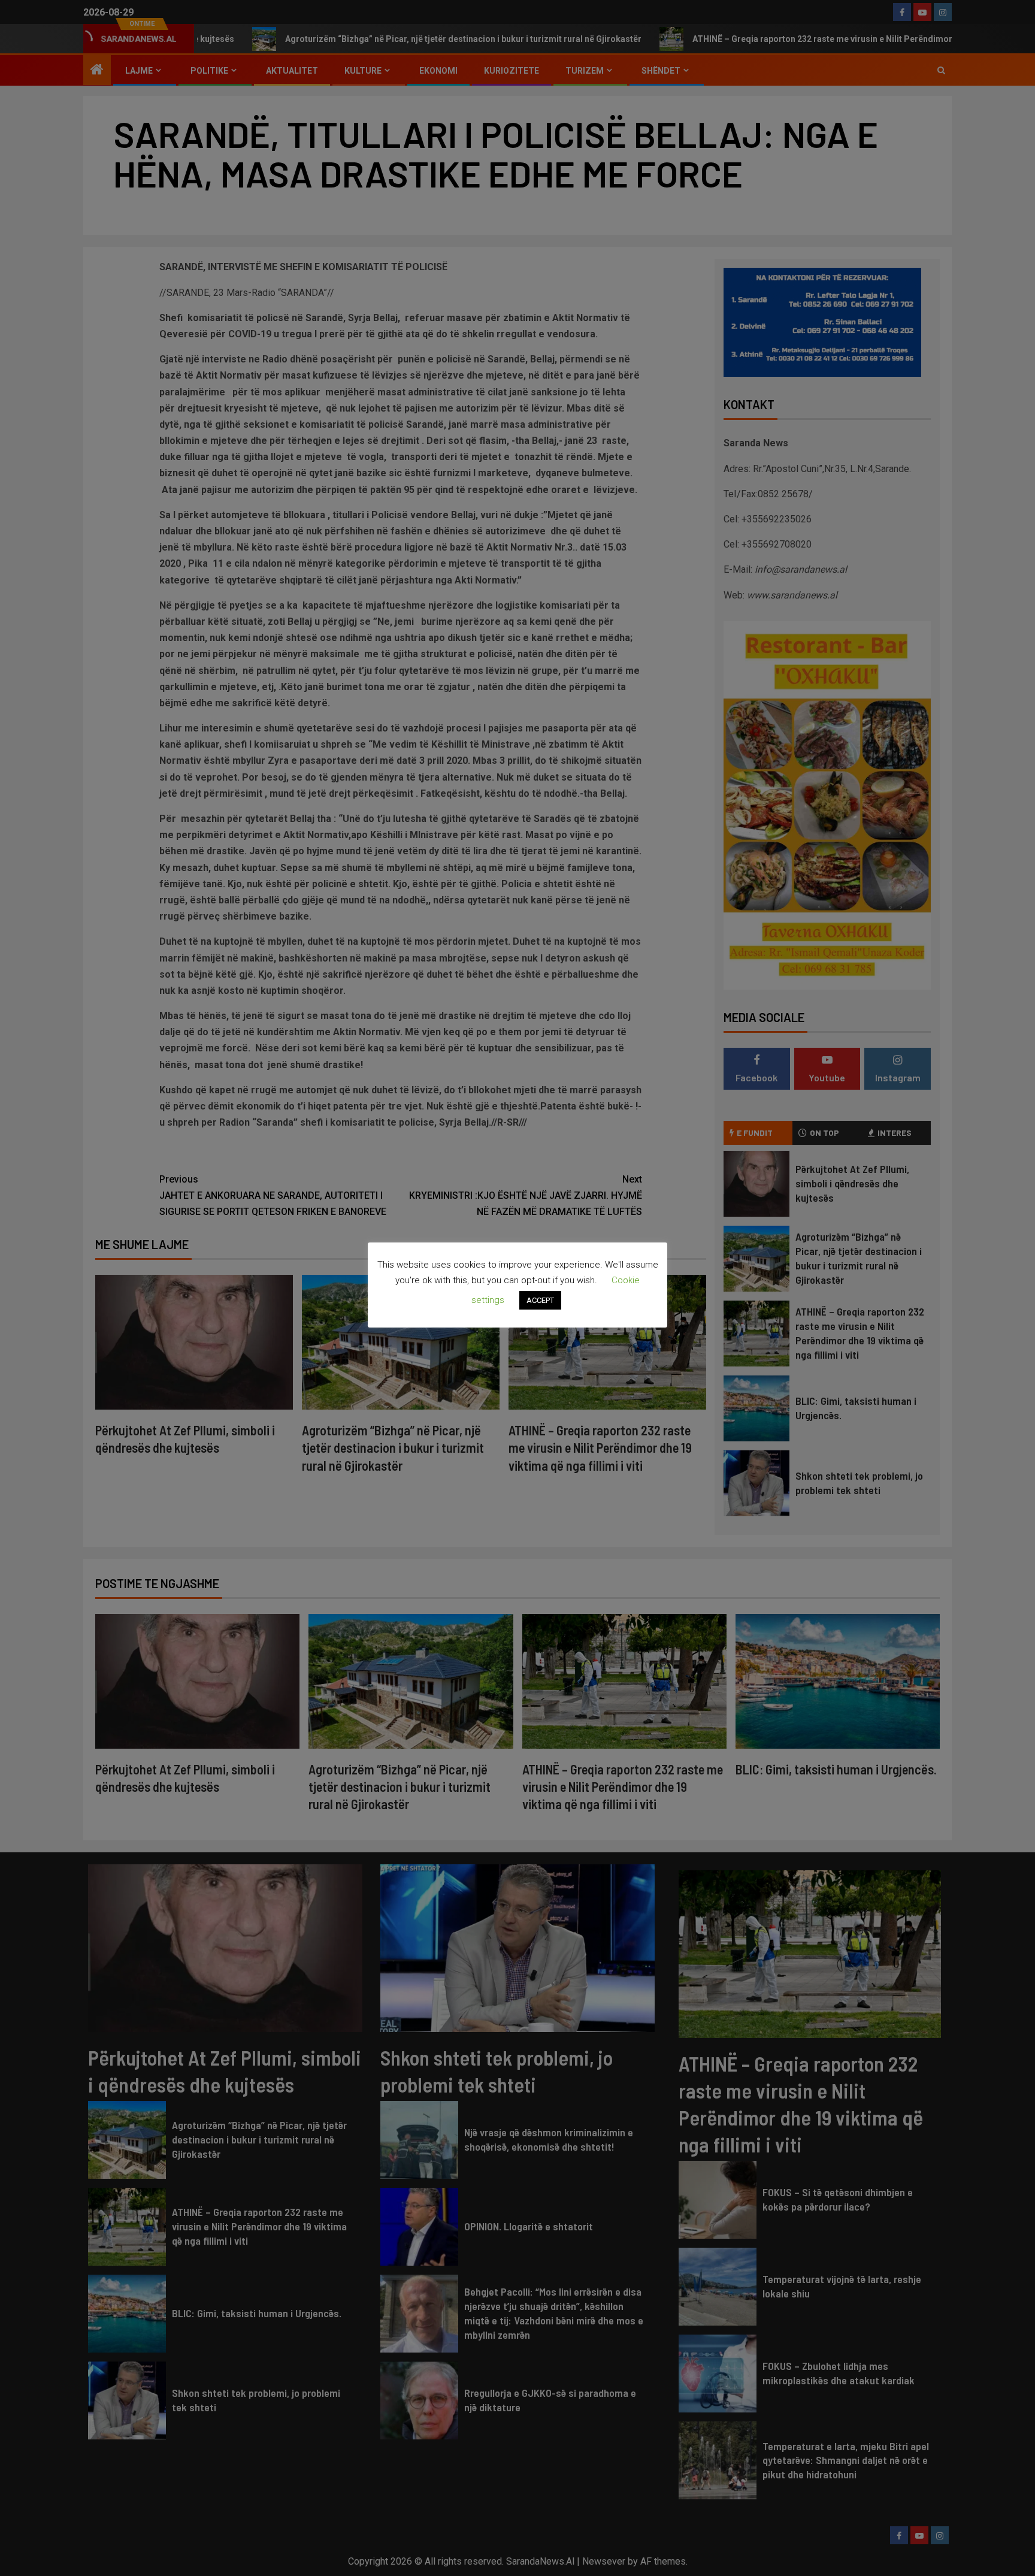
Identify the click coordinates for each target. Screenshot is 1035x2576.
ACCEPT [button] (540, 1300)
